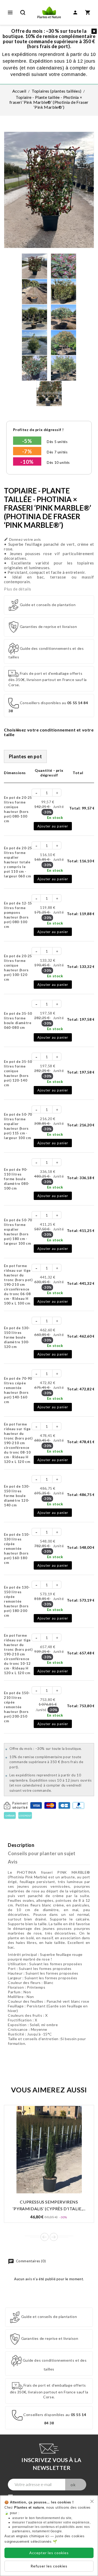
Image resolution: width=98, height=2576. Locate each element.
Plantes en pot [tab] (25, 756)
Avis (13, 1862)
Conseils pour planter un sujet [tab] (42, 1853)
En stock (55, 817)
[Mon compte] (75, 12)
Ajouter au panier (53, 826)
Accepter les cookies (49, 2553)
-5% (27, 441)
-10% (27, 462)
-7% (27, 451)
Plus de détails (18, 589)
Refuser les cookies (49, 2566)
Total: (82, 808)
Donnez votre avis (22, 539)
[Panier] (88, 12)
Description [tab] (21, 1845)
